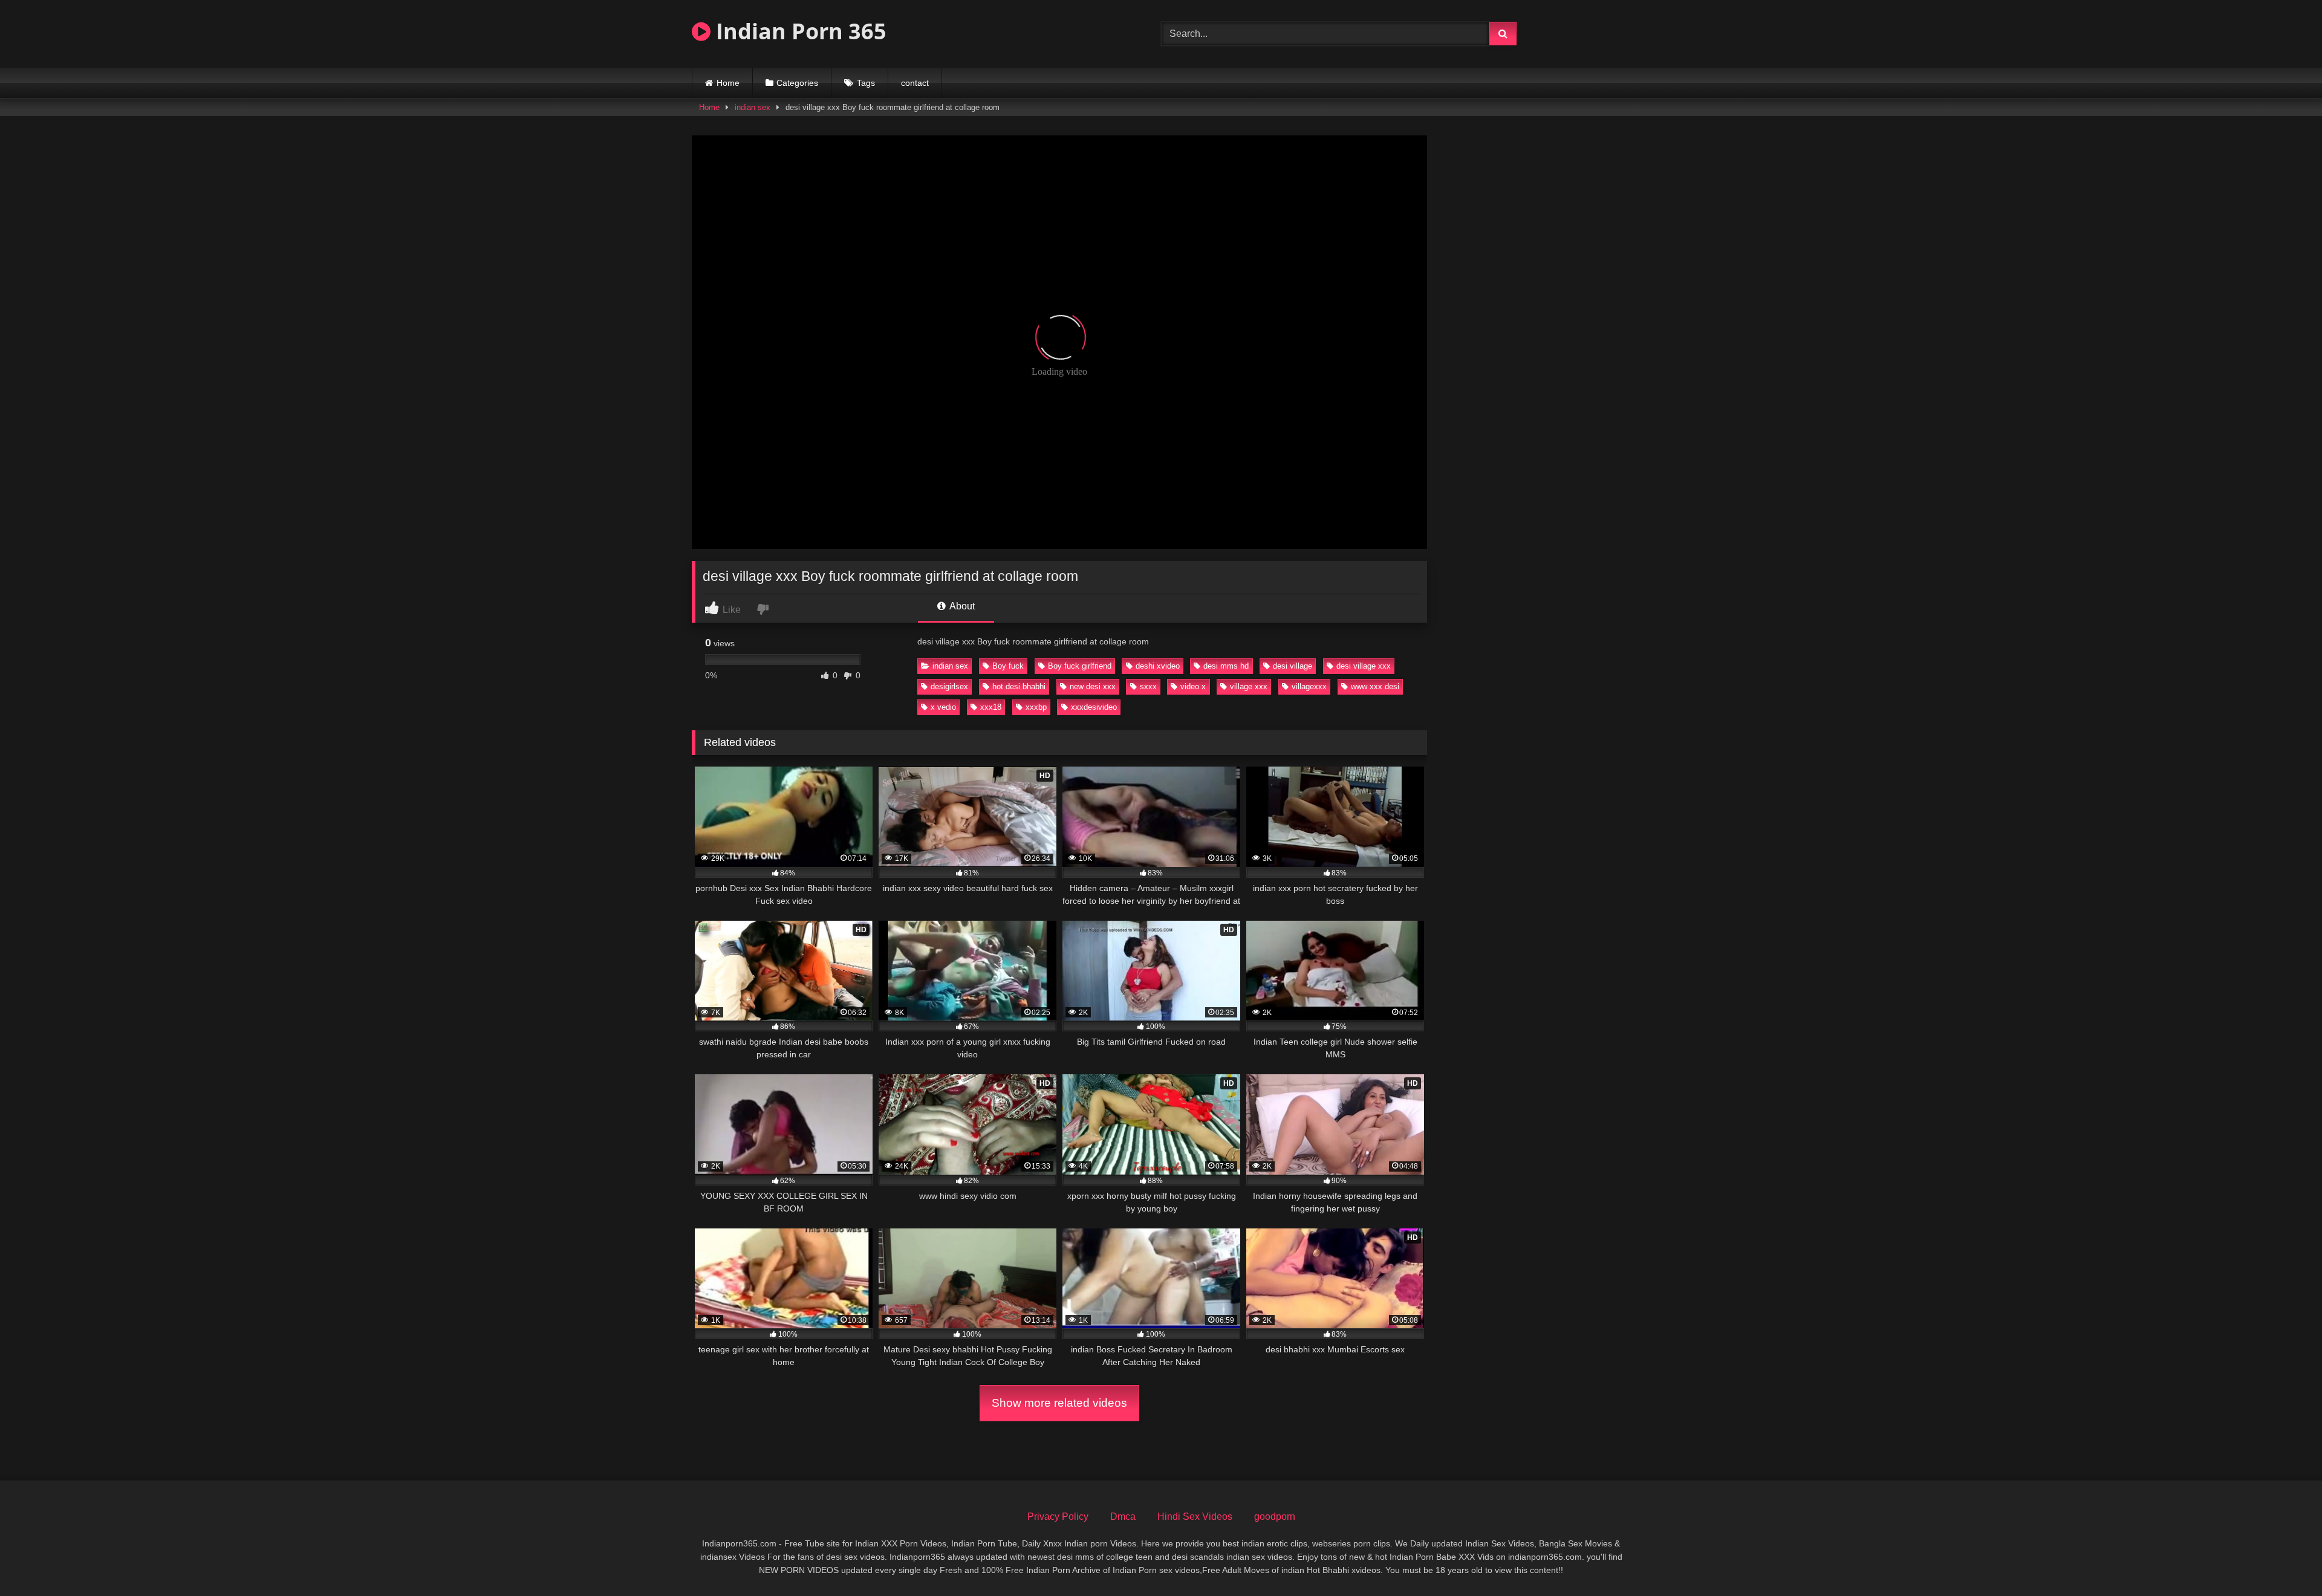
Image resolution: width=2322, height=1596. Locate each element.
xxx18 (991, 707)
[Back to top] (2285, 1560)
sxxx (1148, 686)
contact (915, 83)
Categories (797, 83)
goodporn (1275, 1517)
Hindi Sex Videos (1195, 1517)
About (961, 606)
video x (1193, 686)
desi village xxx (1364, 666)
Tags (866, 83)
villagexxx (1309, 686)
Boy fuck (1008, 666)
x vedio (943, 707)
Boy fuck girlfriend (1080, 666)
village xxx (1249, 686)
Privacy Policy (1058, 1517)
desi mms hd (1226, 666)
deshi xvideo (1158, 666)
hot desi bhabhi (1019, 686)
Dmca (1123, 1517)
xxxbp (1036, 707)
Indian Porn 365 (798, 31)
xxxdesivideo (1094, 707)
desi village (1293, 666)
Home (728, 83)
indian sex (753, 107)
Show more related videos (1059, 1403)
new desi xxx (1093, 686)
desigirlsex (949, 686)
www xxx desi (1375, 686)
